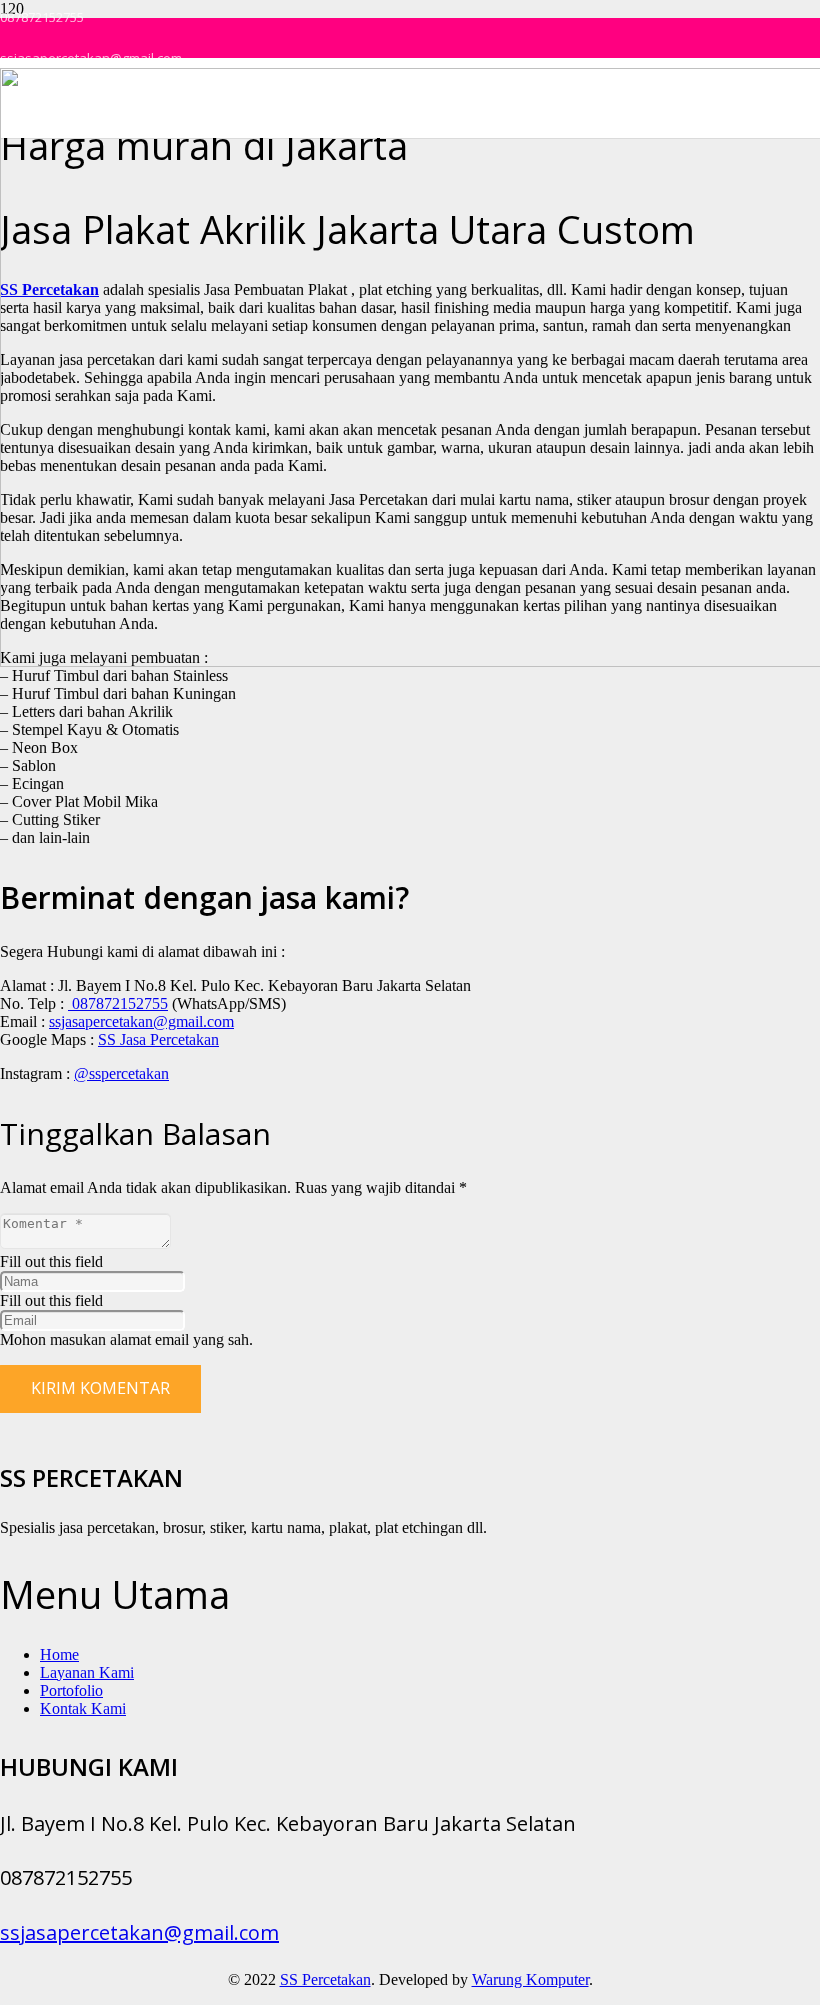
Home (59, 1654)
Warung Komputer (530, 1979)
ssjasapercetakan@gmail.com (141, 1021)
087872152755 (118, 1003)
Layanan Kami (87, 1672)
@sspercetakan (121, 1073)
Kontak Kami (83, 1708)
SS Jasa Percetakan (158, 1039)
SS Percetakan (325, 1979)
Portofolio (71, 1690)
